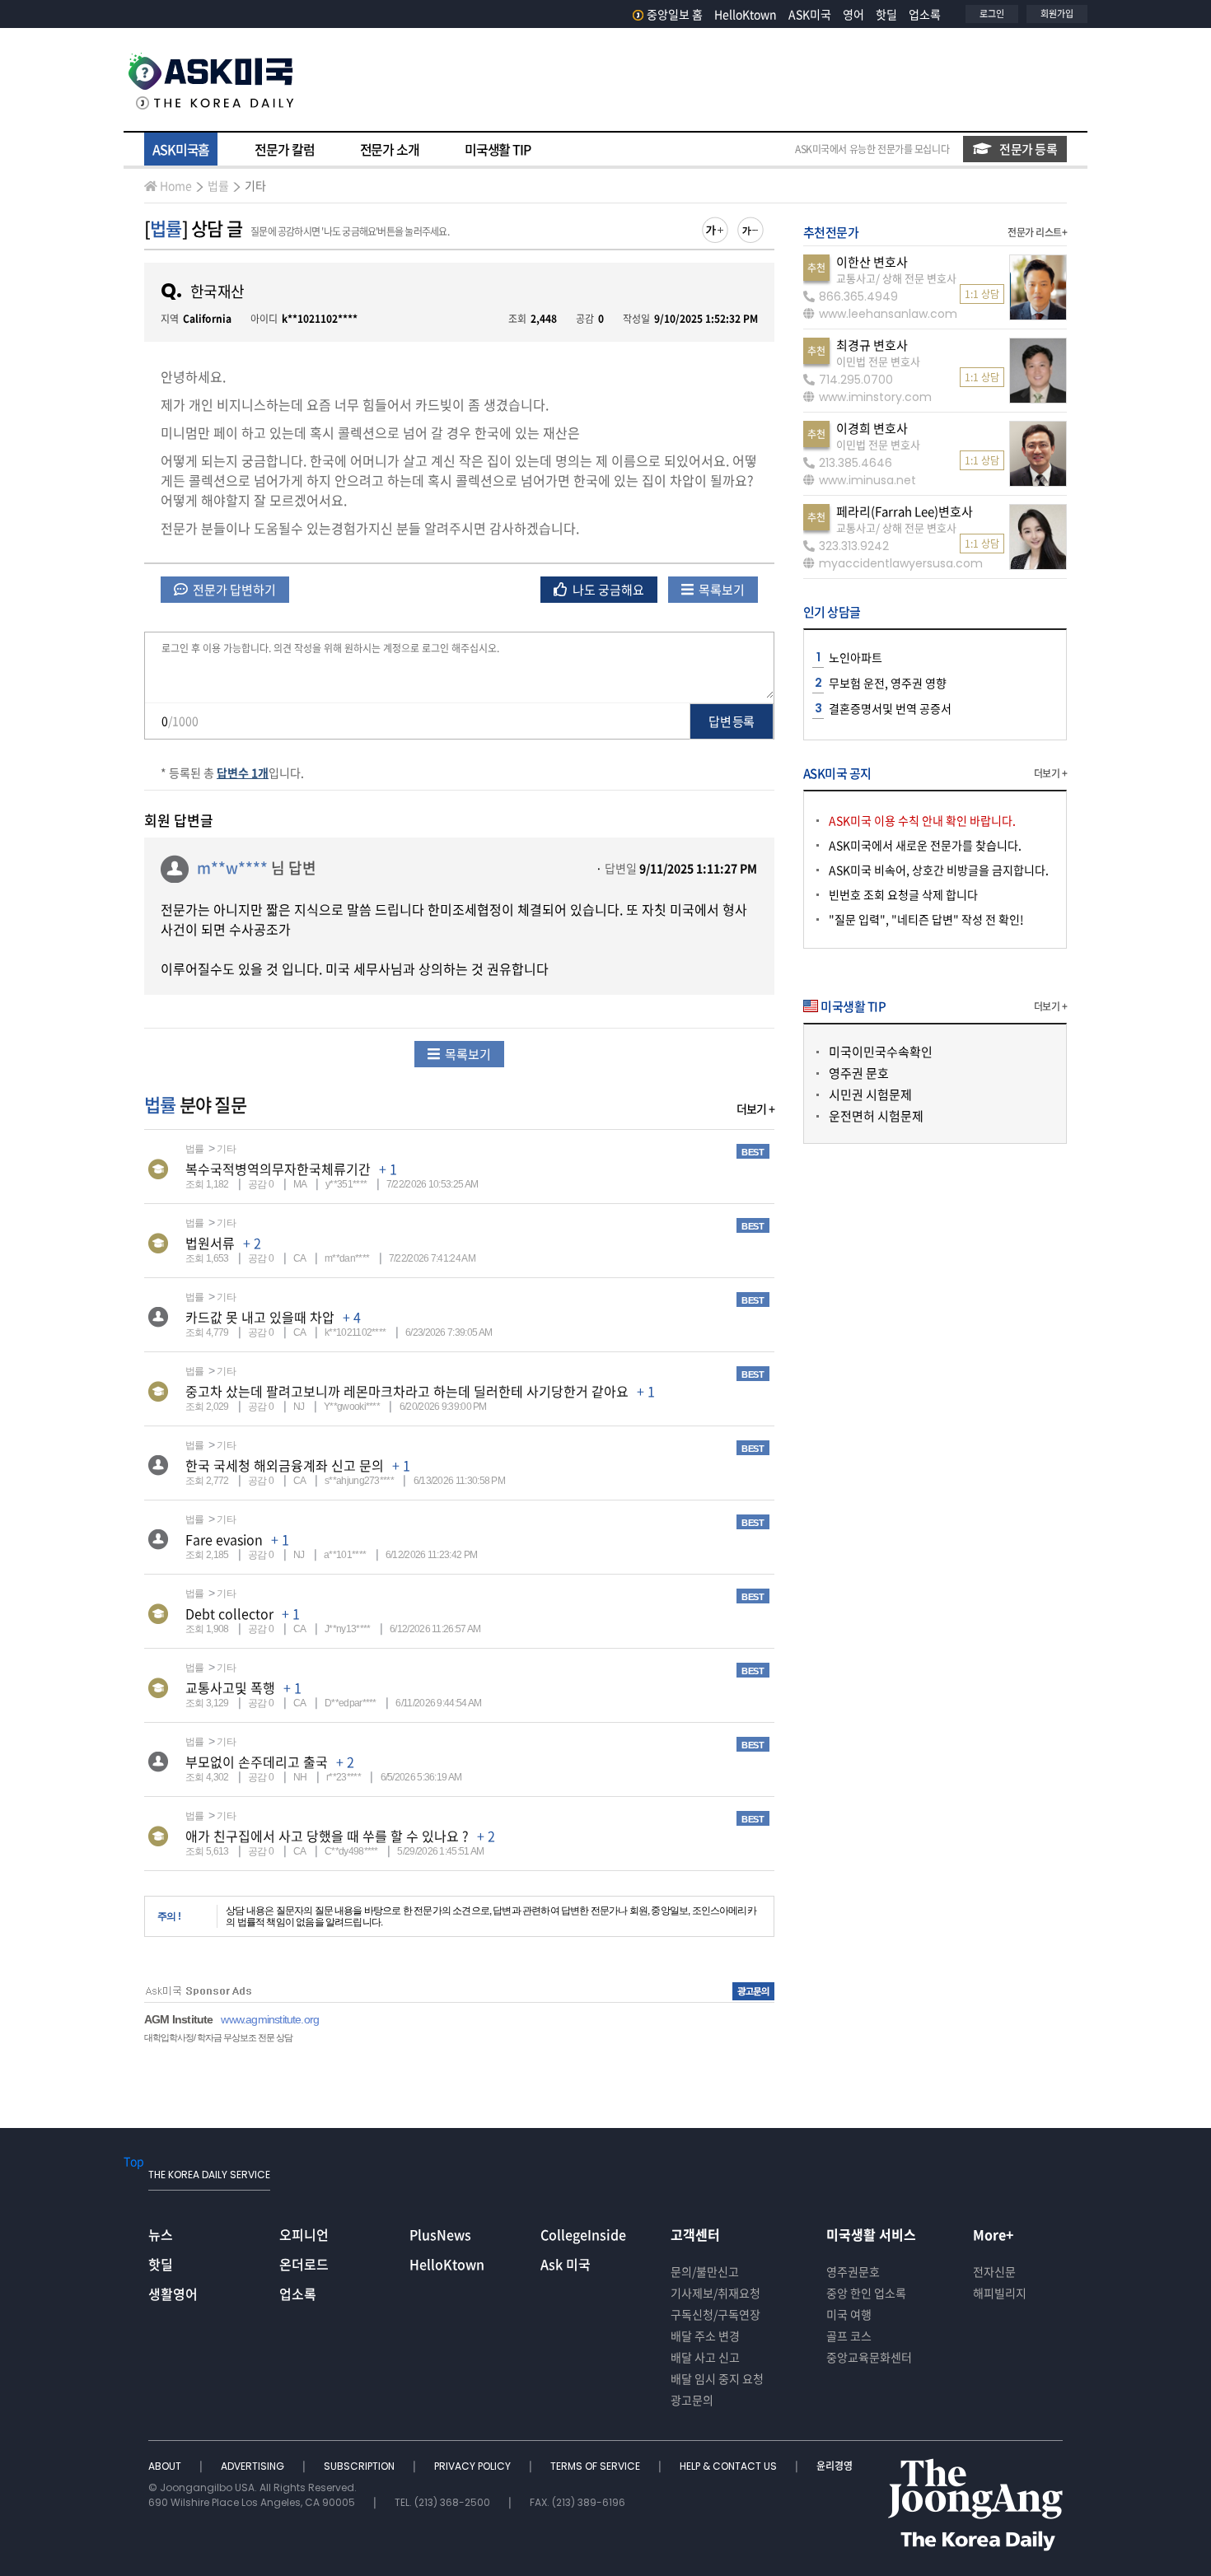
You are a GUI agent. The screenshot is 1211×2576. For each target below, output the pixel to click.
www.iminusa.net (867, 480)
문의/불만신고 (705, 2271)
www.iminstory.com (875, 397)
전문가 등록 (1028, 149)
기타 (255, 185)
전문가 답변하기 (233, 590)
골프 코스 (849, 2336)
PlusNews (440, 2234)
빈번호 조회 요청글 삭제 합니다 (903, 894)
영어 (853, 14)
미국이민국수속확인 (881, 1052)
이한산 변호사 (872, 262)
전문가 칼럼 (284, 149)
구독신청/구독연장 (715, 2314)
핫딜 (886, 14)
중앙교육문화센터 (869, 2357)
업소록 (925, 14)
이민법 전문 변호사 (878, 361)
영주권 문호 (859, 1073)
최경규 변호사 (872, 345)
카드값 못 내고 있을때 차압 (260, 1317)
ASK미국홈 (181, 149)
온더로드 (304, 2264)
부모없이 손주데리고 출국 (257, 1762)
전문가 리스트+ (1037, 232)
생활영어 (173, 2294)
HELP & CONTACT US (729, 2466)
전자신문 (994, 2271)
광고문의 (692, 2400)
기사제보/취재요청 (715, 2293)
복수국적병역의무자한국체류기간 (278, 1169)
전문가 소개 (390, 149)
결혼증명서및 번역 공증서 (890, 708)
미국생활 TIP (498, 149)
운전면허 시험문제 (876, 1116)
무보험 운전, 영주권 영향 (888, 683)
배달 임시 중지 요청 (717, 2378)
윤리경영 (835, 2466)
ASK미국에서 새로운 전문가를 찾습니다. (925, 845)
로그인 (992, 14)
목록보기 (720, 590)
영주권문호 (853, 2271)
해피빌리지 (1000, 2293)
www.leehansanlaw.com (888, 314)
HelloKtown (746, 14)
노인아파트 (856, 657)
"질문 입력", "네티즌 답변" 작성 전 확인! (926, 919)
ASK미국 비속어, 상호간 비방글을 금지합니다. (939, 870)
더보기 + (755, 1108)
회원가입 (1057, 14)
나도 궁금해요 (607, 590)
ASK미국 (810, 14)
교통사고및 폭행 (230, 1687)
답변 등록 (731, 721)
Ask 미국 (566, 2264)
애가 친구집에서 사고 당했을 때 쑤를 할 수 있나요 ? (327, 1836)
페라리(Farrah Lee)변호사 (905, 511)
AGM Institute (178, 2019)
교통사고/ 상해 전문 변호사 (896, 278)
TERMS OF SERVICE (596, 2466)
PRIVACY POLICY (474, 2466)
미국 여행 (849, 2314)
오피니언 (304, 2234)
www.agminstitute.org (270, 2019)
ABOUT (166, 2466)
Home (176, 185)
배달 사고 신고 (705, 2357)
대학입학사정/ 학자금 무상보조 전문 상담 (218, 2037)
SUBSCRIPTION (360, 2466)
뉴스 (161, 2234)
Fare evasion (224, 1539)
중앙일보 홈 (675, 14)
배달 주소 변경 (705, 2336)
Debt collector (229, 1613)
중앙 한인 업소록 (866, 2293)
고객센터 (695, 2234)
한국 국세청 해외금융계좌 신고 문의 (285, 1465)
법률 (218, 185)
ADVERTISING (254, 2466)
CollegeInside (583, 2234)
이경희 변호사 (872, 428)
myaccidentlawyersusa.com (901, 563)
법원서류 (210, 1243)
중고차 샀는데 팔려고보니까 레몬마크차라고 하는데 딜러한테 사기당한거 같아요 (407, 1391)
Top (134, 2161)
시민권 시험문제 (870, 1094)
